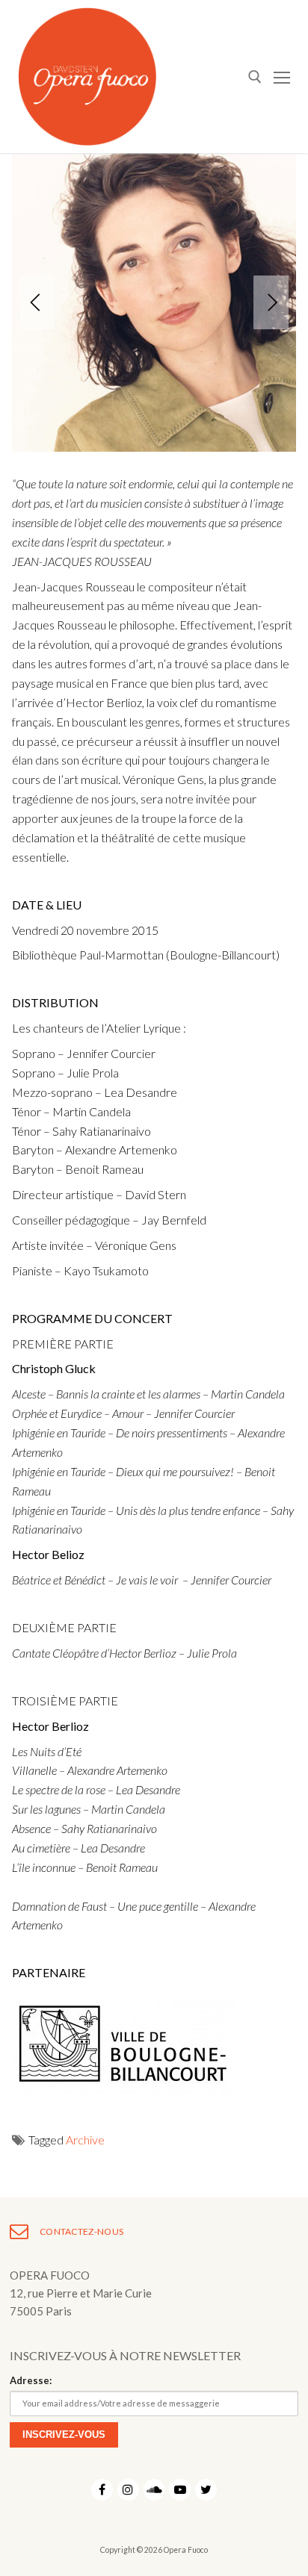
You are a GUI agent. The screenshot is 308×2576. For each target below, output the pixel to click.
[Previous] (37, 302)
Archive (85, 2140)
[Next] (271, 302)
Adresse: (31, 2380)
